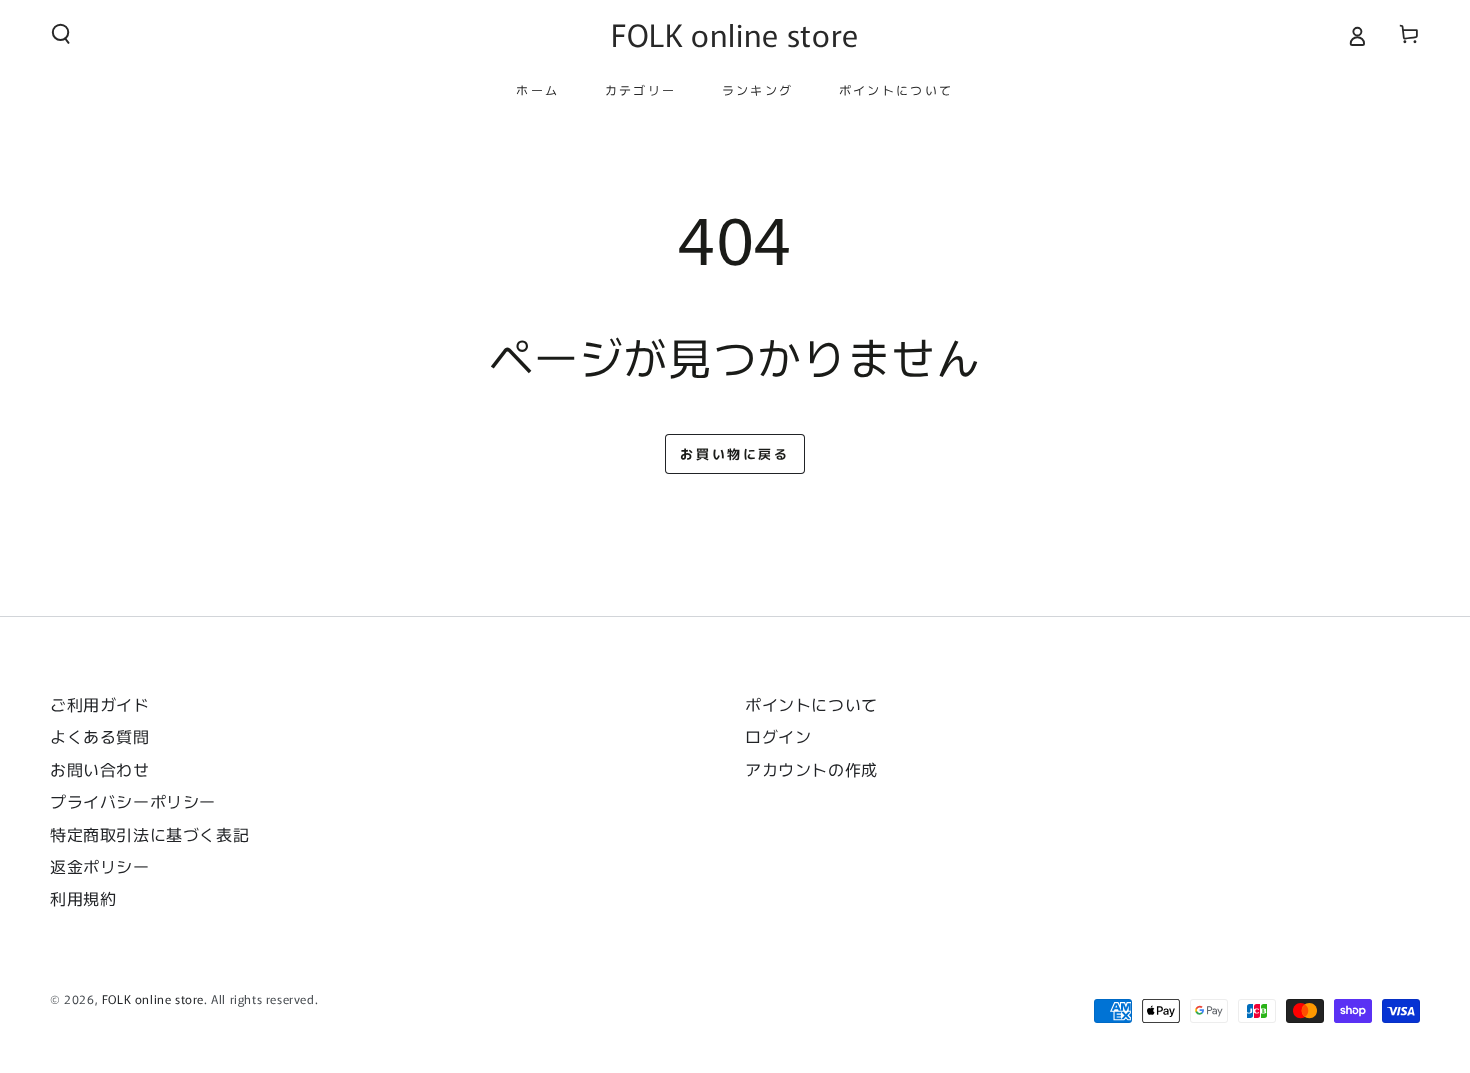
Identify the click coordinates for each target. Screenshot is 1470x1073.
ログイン (778, 736)
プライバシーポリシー (133, 801)
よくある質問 (100, 736)
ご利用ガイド (100, 704)
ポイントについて (811, 704)
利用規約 (83, 898)
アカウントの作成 (811, 769)
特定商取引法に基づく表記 (149, 834)
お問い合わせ (108, 769)
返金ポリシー (100, 866)
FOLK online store (153, 998)
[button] (61, 34)
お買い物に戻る (734, 453)
